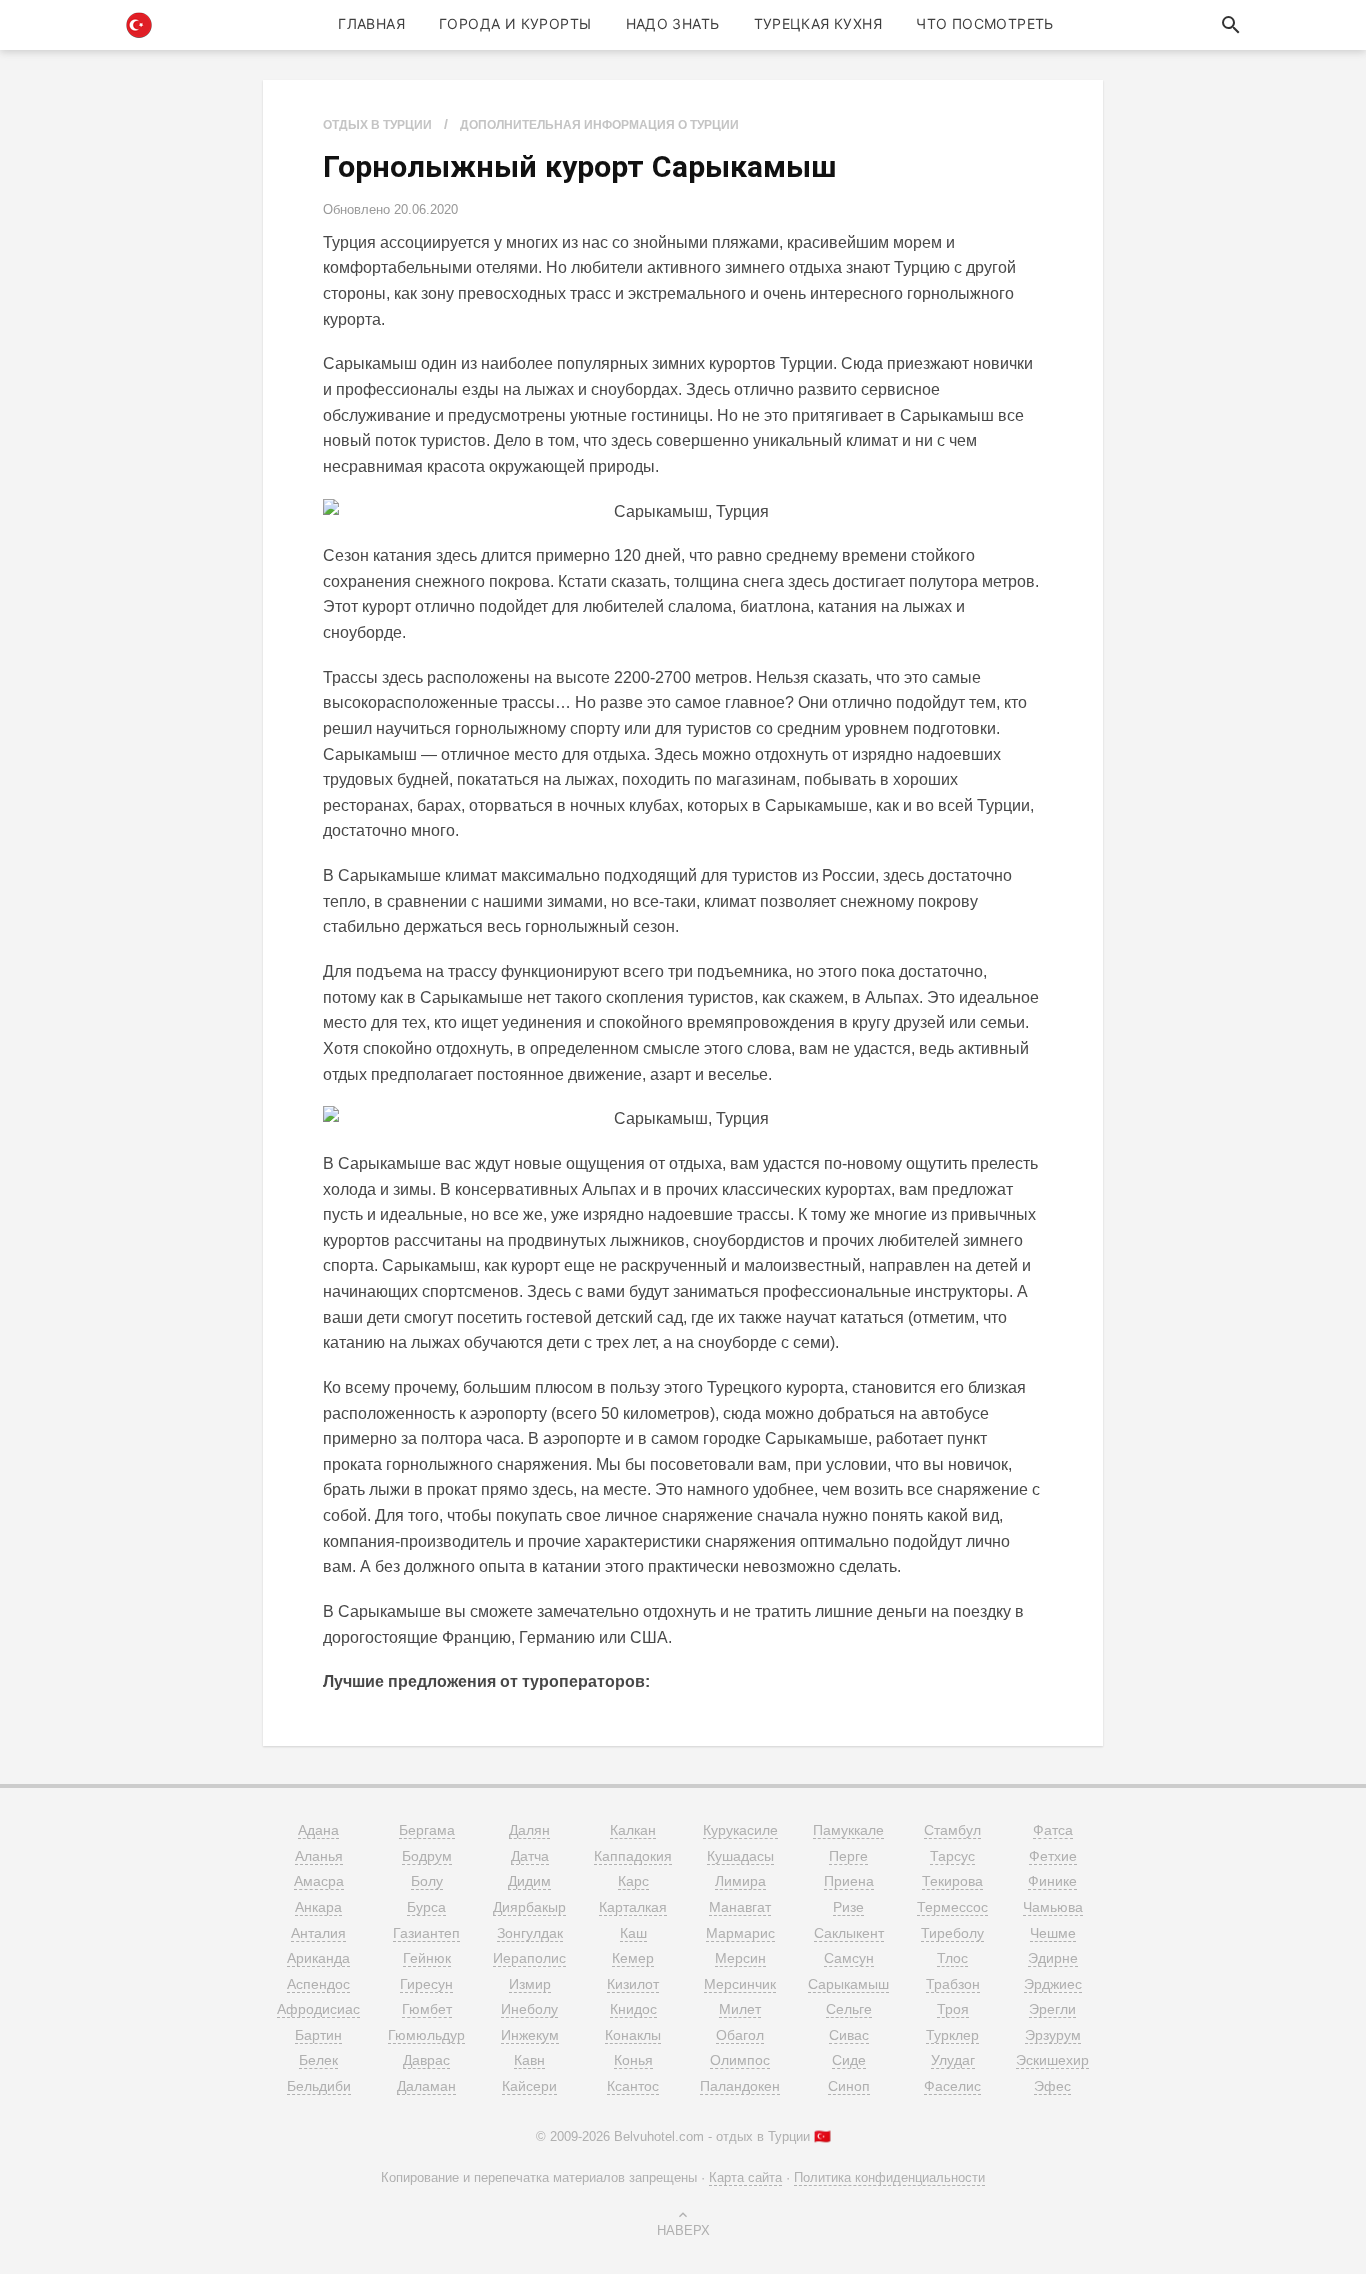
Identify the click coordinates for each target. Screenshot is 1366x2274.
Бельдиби (319, 2086)
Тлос (952, 1958)
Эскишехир (1052, 2060)
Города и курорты (515, 23)
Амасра (319, 1881)
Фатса (1053, 1830)
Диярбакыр (529, 1907)
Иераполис (529, 1958)
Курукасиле (740, 1830)
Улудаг (953, 2060)
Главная (371, 23)
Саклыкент (849, 1933)
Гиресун (426, 1984)
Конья (633, 2060)
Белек (318, 2060)
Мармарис (740, 1933)
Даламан (426, 2086)
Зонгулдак (530, 1933)
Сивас (849, 2035)
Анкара (318, 1907)
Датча (530, 1856)
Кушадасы (740, 1856)
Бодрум (427, 1856)
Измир (530, 1984)
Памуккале (848, 1830)
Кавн (529, 2060)
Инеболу (529, 2009)
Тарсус (952, 1856)
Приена (849, 1881)
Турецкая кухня (818, 23)
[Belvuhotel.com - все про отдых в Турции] (139, 25)
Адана (318, 1830)
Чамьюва (1053, 1907)
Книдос (633, 2009)
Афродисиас (318, 2009)
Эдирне (1053, 1958)
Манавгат (740, 1907)
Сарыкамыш (848, 1984)
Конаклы (633, 2035)
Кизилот (633, 1984)
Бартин (318, 2035)
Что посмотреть (985, 23)
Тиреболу (952, 1933)
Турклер (952, 2035)
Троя (953, 2009)
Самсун (849, 1958)
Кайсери (529, 2086)
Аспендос (318, 1984)
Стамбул (952, 1830)
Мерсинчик (740, 1984)
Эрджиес (1053, 1984)
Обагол (740, 2035)
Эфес (1052, 2086)
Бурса (426, 1907)
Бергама (427, 1830)
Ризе (848, 1907)
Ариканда (318, 1958)
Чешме (1053, 1933)
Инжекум (530, 2035)
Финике (1052, 1881)
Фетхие (1053, 1856)
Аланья (319, 1856)
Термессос (952, 1907)
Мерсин (740, 1958)
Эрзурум (1053, 2035)
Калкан (633, 1830)
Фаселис (952, 2086)
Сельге (849, 2009)
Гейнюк (427, 1958)
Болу (427, 1881)
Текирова (952, 1881)
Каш (633, 1933)
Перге (848, 1856)
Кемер (633, 1958)
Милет (740, 2009)
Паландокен (740, 2086)
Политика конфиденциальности (889, 2177)
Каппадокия (633, 1856)
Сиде (849, 2060)
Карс (633, 1881)
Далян (529, 1830)
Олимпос (740, 2060)
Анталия (318, 1933)
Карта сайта (745, 2177)
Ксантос (633, 2086)
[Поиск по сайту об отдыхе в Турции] (1231, 25)
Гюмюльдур (426, 2035)
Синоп (849, 2086)
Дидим (529, 1881)
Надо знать (673, 23)
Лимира (740, 1881)
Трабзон (953, 1984)
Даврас (426, 2060)
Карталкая (633, 1907)
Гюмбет (427, 2009)
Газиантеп (426, 1933)
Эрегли (1052, 2009)
